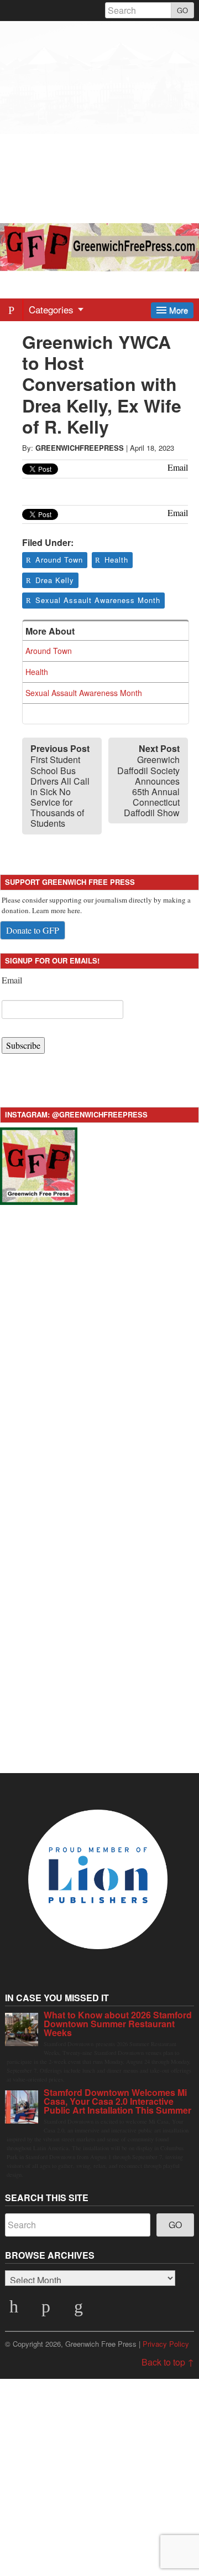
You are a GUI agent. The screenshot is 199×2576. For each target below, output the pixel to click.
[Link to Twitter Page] (15, 2310)
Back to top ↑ (168, 2362)
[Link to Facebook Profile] (48, 2310)
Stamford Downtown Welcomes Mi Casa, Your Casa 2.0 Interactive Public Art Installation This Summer (117, 2101)
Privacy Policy (166, 2344)
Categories (53, 309)
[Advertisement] (99, 121)
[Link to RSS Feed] (80, 2310)
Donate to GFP (33, 930)
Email (12, 980)
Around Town (59, 560)
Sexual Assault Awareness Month (98, 600)
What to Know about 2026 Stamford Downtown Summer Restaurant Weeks (118, 2024)
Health (116, 560)
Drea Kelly (55, 580)
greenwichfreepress (80, 448)
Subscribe (23, 1045)
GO (182, 10)
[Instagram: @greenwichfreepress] (39, 1165)
